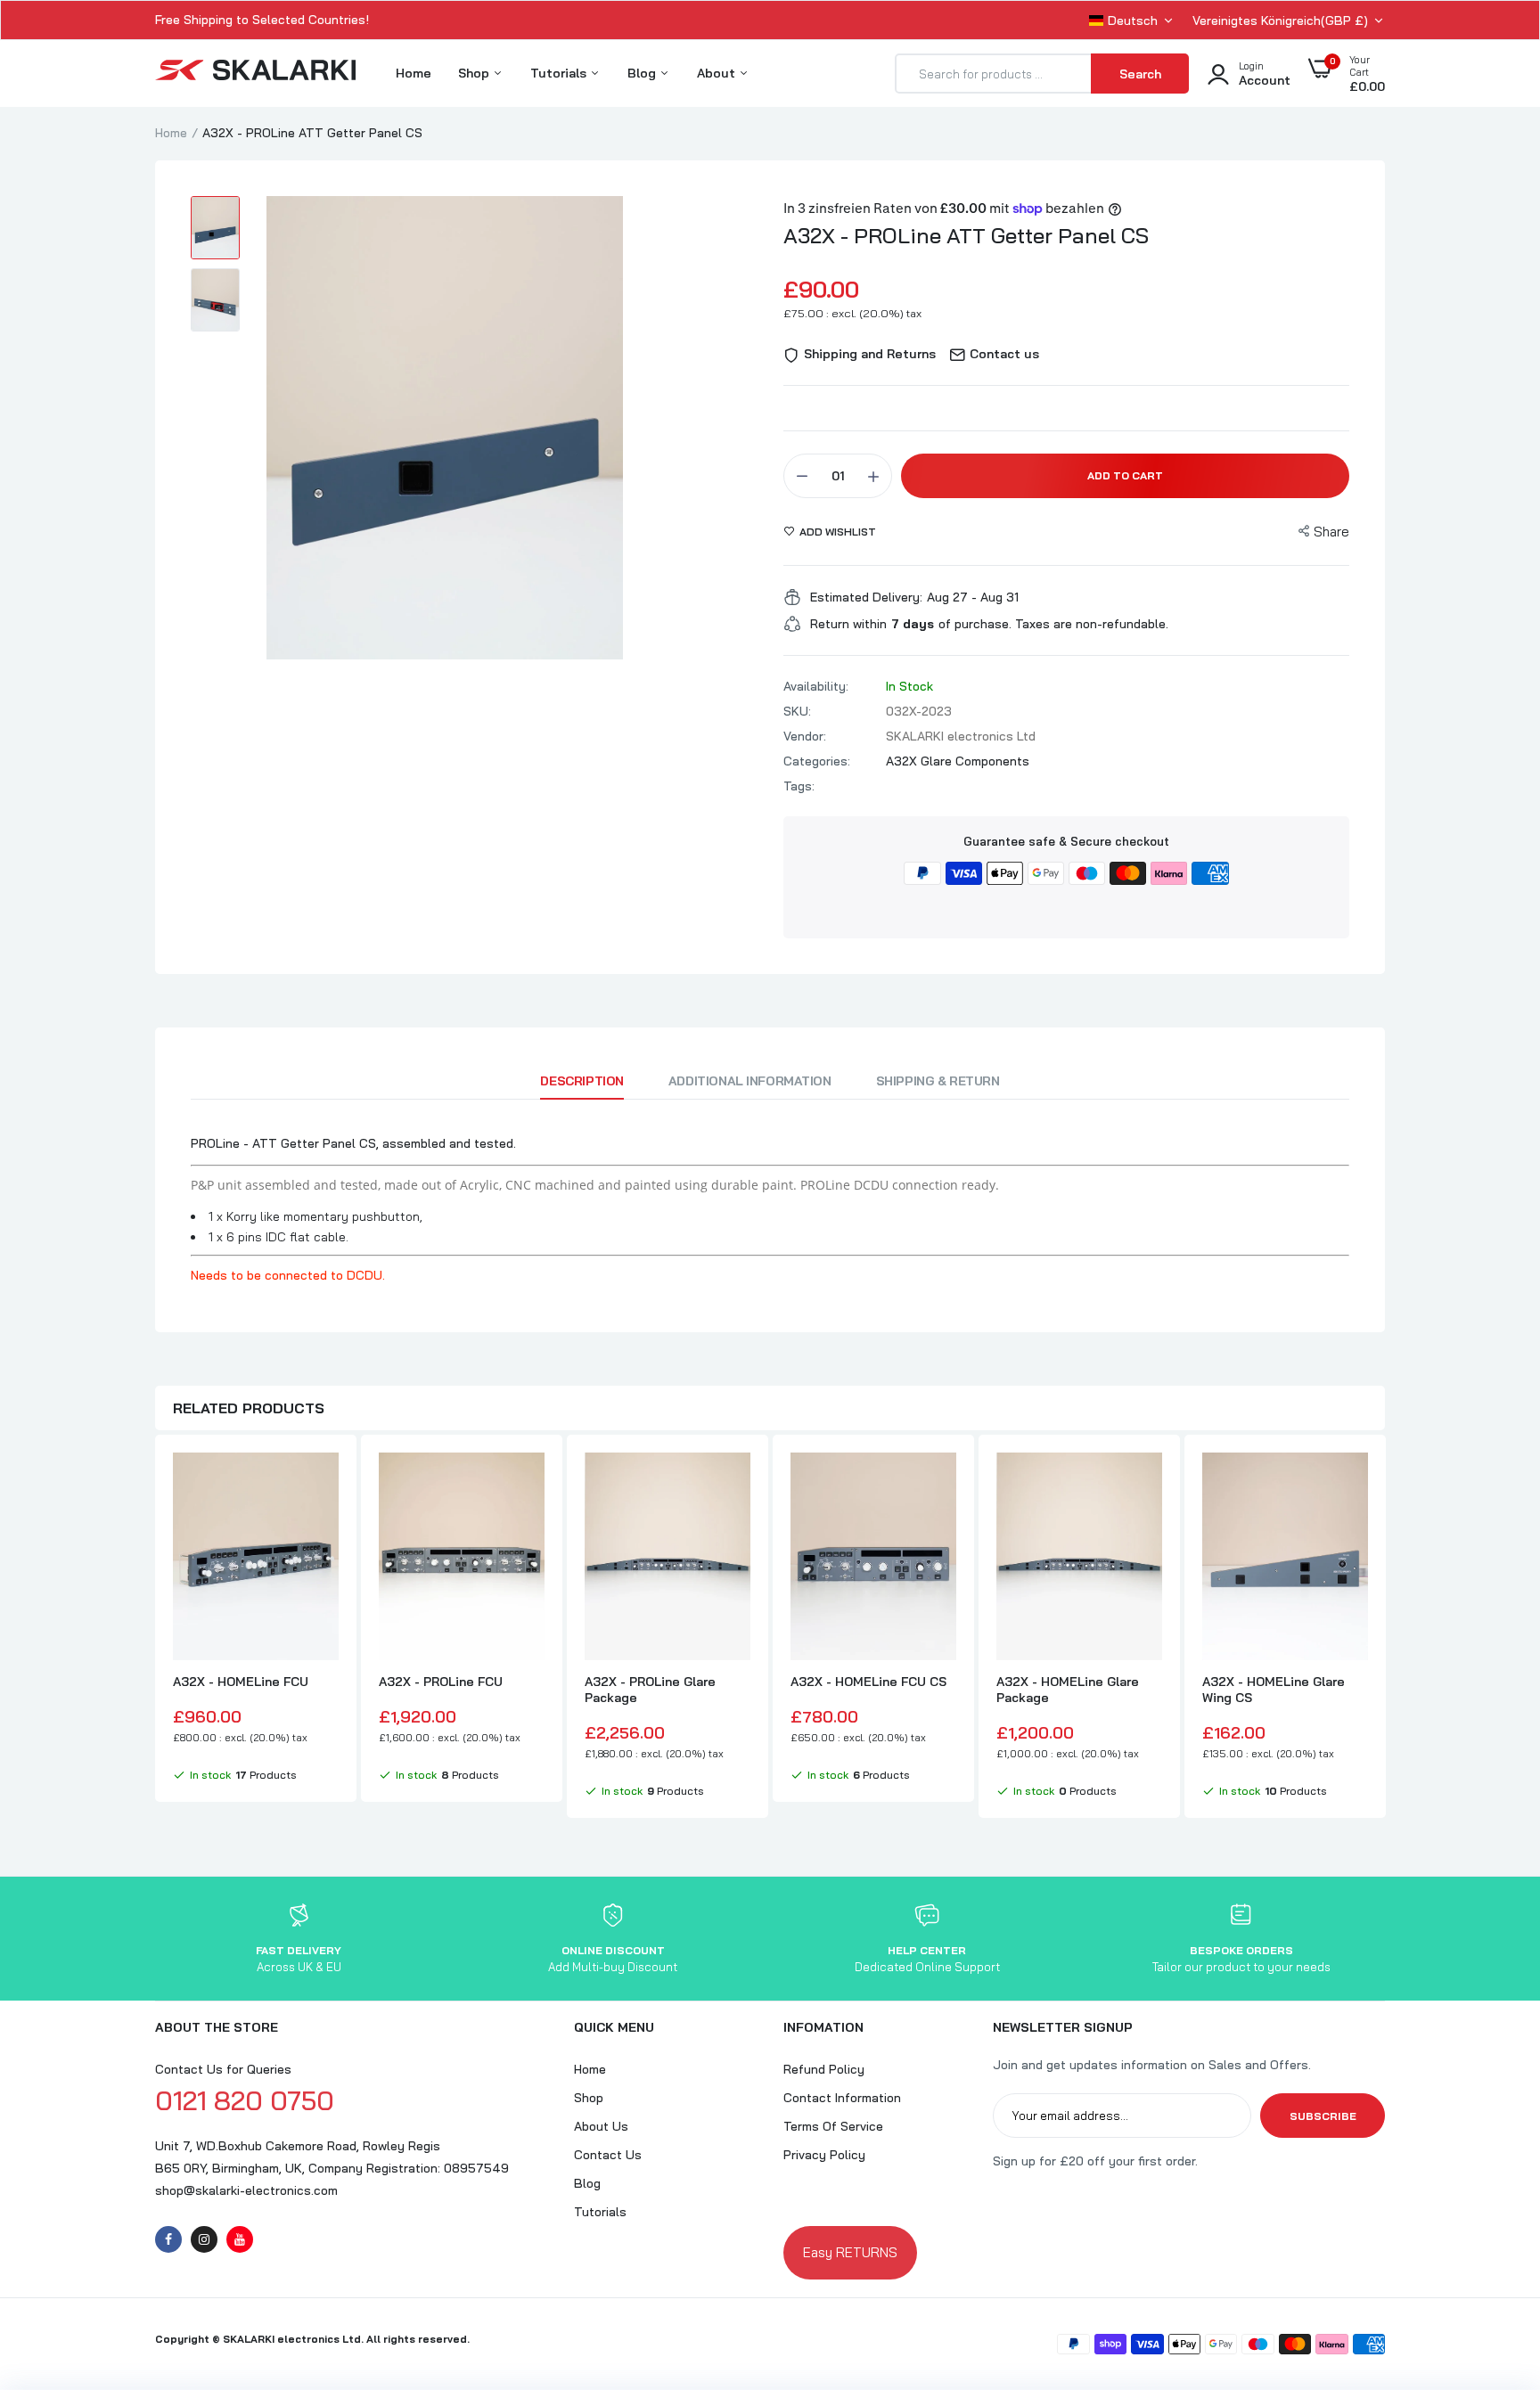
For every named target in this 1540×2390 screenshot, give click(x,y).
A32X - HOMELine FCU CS (868, 1682)
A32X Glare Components (958, 761)
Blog (643, 73)
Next (1385, 1628)
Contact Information (842, 2098)
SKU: (797, 711)
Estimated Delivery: (866, 597)
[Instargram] (204, 2239)
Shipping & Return (938, 1081)
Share (1331, 532)
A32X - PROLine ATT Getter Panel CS (966, 235)
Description (582, 1081)
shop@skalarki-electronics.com (246, 2190)
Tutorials (560, 73)
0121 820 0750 (245, 2100)
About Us (601, 2126)
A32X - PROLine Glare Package (650, 1690)
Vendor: (805, 736)
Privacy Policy (824, 2155)
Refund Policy (824, 2069)
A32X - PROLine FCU (441, 1682)
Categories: (817, 761)
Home (414, 73)
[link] (323, 1482)
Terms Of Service (833, 2126)
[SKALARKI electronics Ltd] (255, 74)
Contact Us (608, 2155)
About (718, 73)
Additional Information (750, 1081)
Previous (155, 1628)
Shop (475, 73)
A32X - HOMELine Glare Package (1068, 1690)
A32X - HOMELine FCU (241, 1682)
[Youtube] (240, 2239)
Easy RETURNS (850, 2252)
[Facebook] (168, 2239)
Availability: (816, 686)
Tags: (799, 786)
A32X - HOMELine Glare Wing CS (1274, 1690)
